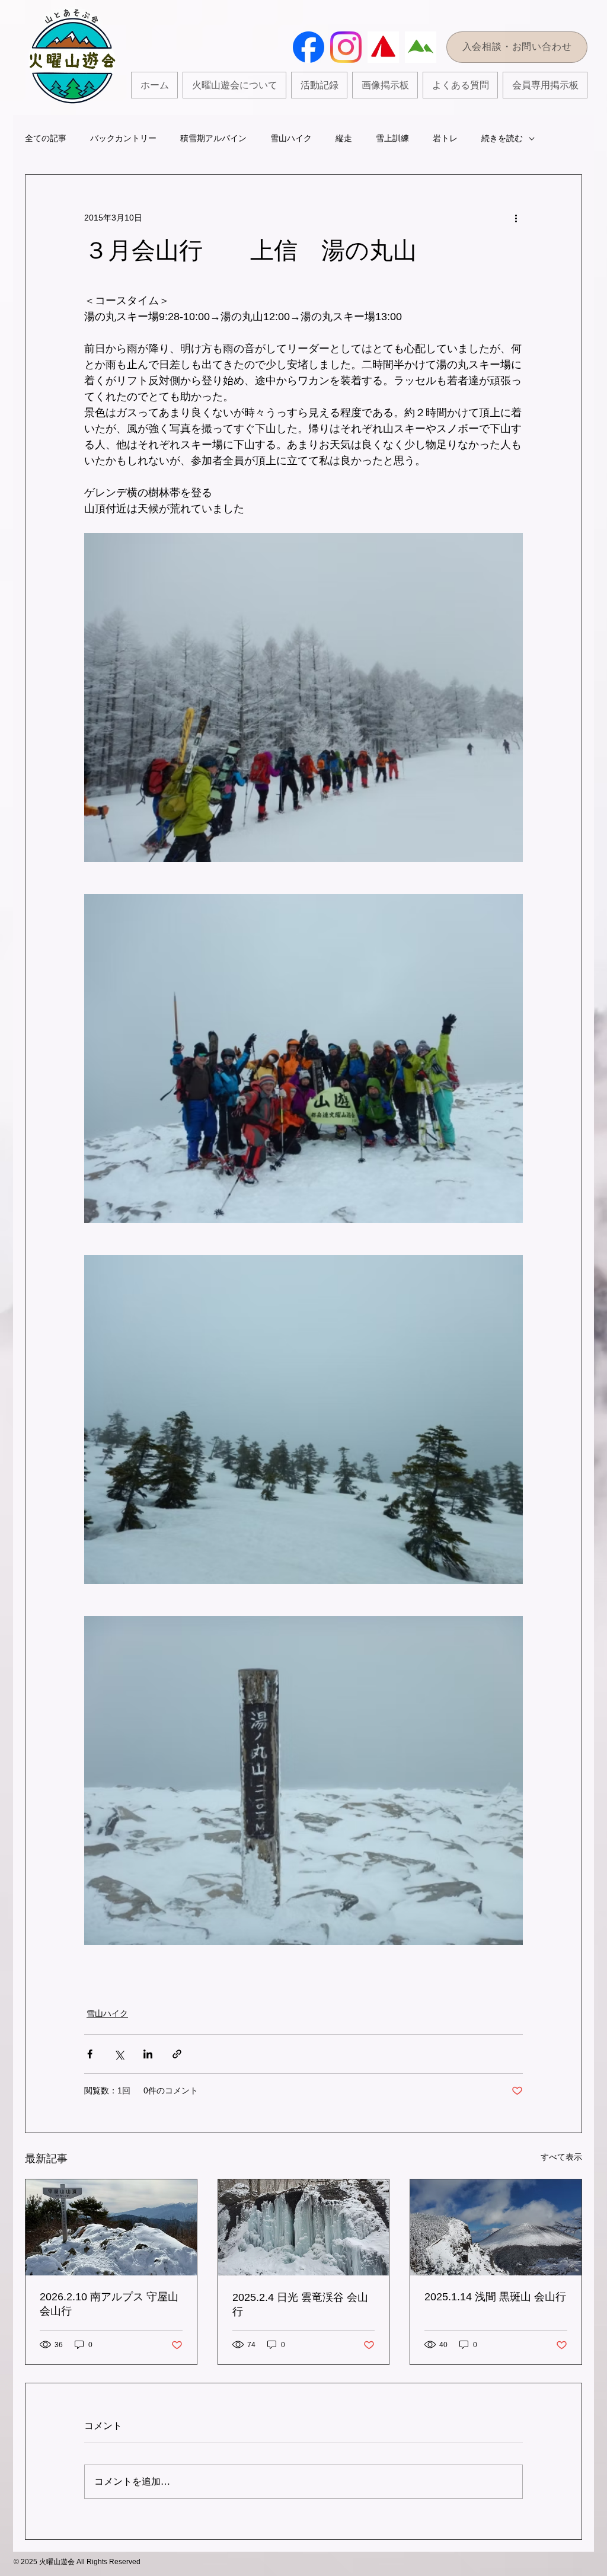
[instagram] (346, 47)
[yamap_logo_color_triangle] (383, 47)
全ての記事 (46, 138)
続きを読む (502, 138)
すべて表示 (561, 2157)
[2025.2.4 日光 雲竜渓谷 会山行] (304, 2227)
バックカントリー (123, 138)
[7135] (421, 47)
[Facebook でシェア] (90, 2054)
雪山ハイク (291, 138)
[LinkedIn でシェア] (148, 2054)
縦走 (344, 138)
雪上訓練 (392, 138)
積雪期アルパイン (213, 138)
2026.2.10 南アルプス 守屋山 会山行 (109, 2304)
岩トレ (445, 138)
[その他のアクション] (516, 218)
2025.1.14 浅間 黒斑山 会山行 (495, 2297)
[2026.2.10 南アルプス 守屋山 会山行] (111, 2227)
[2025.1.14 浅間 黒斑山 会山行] (496, 2227)
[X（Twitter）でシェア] (119, 2054)
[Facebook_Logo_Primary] (309, 47)
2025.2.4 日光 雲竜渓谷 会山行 (300, 2304)
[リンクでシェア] (177, 2054)
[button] (319, 85)
